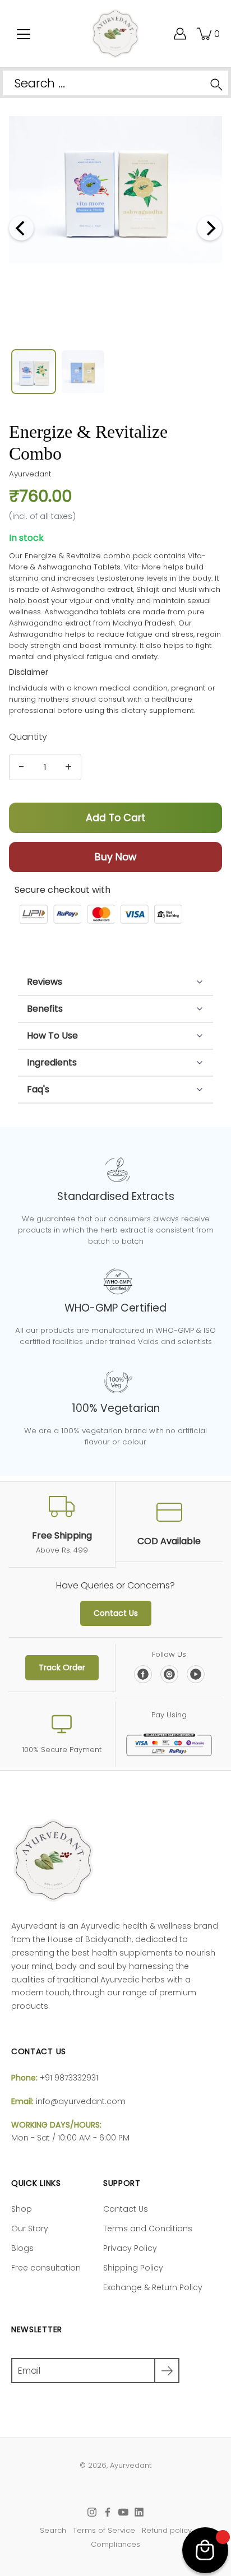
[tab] (115, 982)
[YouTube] (196, 1676)
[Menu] (24, 34)
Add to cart (115, 818)
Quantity (28, 737)
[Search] (216, 83)
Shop (22, 2209)
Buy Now (115, 857)
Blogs (22, 2248)
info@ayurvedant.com (81, 2101)
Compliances (115, 2544)
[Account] (152, 34)
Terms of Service (104, 2530)
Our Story (30, 2228)
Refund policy (167, 2530)
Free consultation (46, 2268)
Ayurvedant (131, 2465)
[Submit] (167, 2371)
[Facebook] (143, 1676)
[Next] (210, 228)
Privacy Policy (130, 2248)
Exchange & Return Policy (153, 2287)
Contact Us (116, 1613)
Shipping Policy (133, 2268)
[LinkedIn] (139, 2512)
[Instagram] (169, 1676)
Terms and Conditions (148, 2228)
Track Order (62, 1667)
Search (53, 2530)
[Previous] (21, 228)
